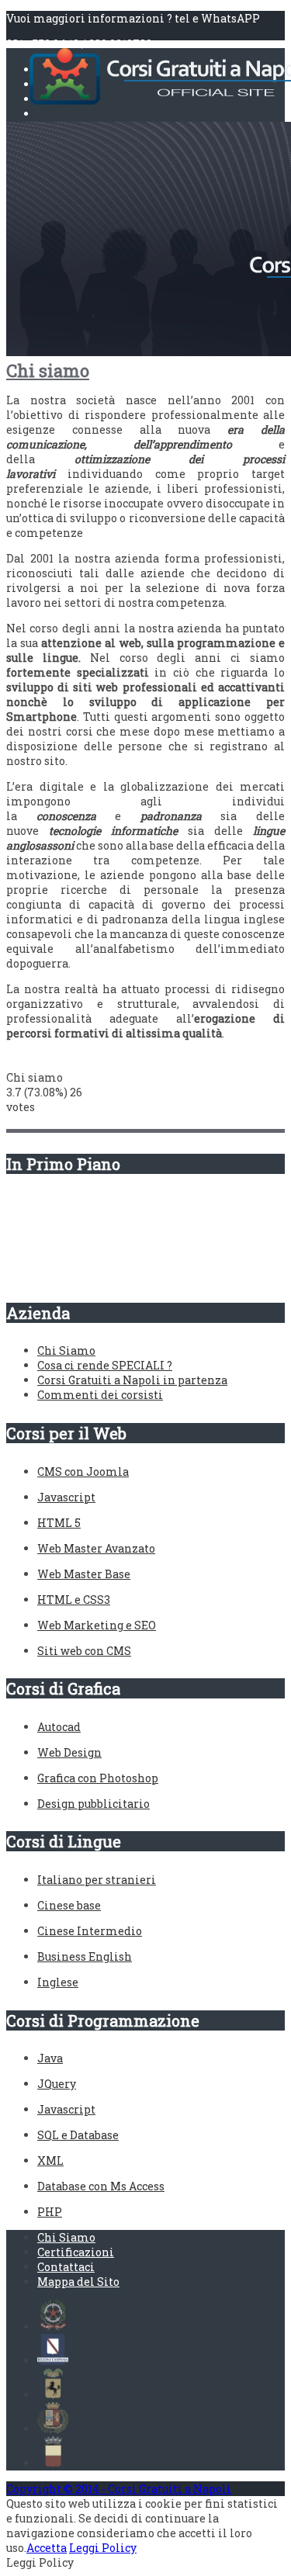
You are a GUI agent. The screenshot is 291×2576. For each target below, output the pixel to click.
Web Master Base (84, 1574)
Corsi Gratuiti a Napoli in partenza (132, 1380)
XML (50, 2161)
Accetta (47, 2548)
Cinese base (69, 1905)
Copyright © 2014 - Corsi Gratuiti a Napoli (119, 2489)
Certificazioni (76, 2252)
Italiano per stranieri (97, 1880)
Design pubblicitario (94, 1804)
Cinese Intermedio (90, 1931)
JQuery (57, 2084)
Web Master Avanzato (96, 1548)
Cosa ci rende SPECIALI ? (105, 1365)
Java (50, 2058)
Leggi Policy (103, 2548)
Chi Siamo (66, 1350)
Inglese (58, 1982)
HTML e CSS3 (74, 1600)
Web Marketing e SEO (97, 1625)
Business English (85, 1956)
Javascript (66, 1497)
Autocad (59, 1727)
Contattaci (66, 2267)
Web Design (69, 1752)
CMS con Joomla (83, 1472)
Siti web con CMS (84, 1651)
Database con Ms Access (101, 2186)
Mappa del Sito (78, 2282)
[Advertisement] (84, 1229)
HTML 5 (59, 1523)
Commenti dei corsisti (100, 1395)
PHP (50, 2212)
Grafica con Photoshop (98, 1778)
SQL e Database (78, 2135)
